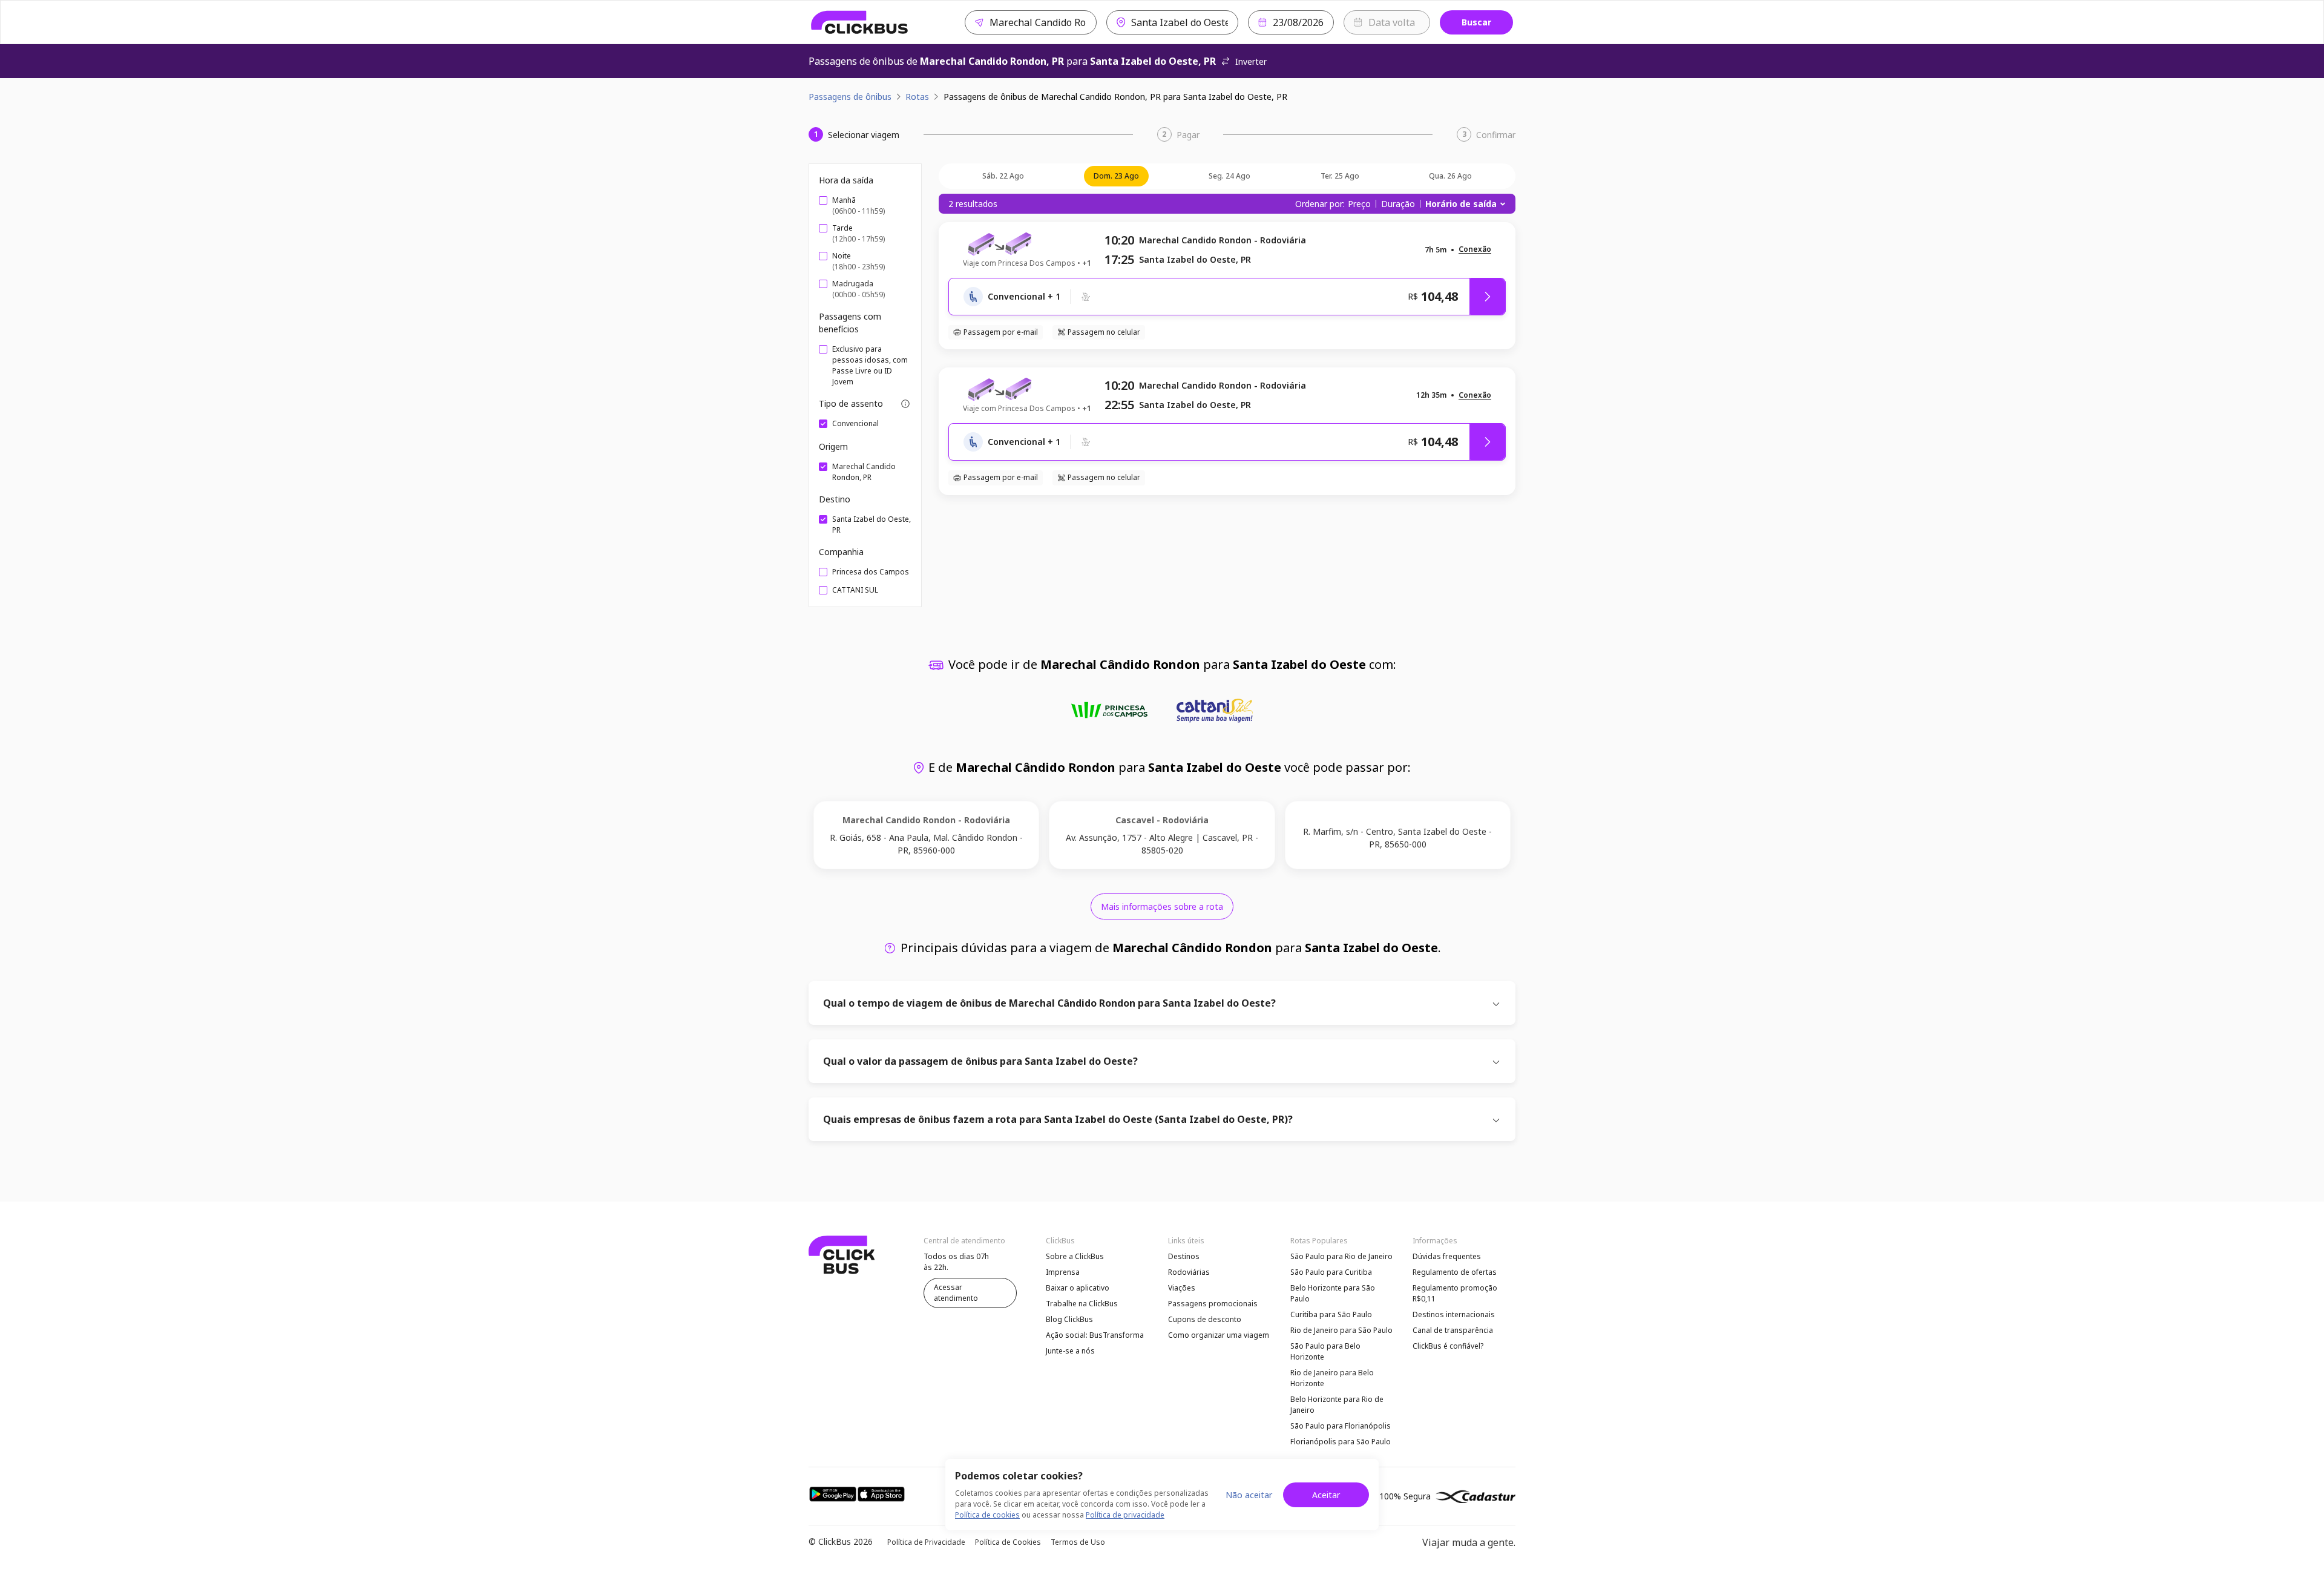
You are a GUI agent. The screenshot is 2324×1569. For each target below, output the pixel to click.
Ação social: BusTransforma (1095, 1335)
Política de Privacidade (926, 1542)
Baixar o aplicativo (1078, 1288)
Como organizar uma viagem (1219, 1335)
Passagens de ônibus (850, 97)
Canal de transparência (1453, 1330)
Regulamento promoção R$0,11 (1455, 1293)
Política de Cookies (1008, 1542)
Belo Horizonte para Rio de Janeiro (1337, 1405)
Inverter (1251, 61)
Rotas (917, 97)
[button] (1475, 250)
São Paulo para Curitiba (1331, 1272)
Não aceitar (1249, 1495)
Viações (1182, 1288)
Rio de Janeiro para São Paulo (1341, 1330)
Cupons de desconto (1205, 1319)
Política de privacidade (1125, 1515)
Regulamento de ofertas (1455, 1272)
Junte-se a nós (1070, 1351)
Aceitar (1326, 1495)
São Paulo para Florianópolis (1341, 1426)
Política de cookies (987, 1515)
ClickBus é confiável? (1448, 1346)
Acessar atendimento (956, 1293)
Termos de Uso (1078, 1542)
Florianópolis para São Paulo (1341, 1442)
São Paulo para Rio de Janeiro (1341, 1256)
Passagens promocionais (1213, 1304)
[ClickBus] (860, 22)
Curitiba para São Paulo (1331, 1314)
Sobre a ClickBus (1075, 1256)
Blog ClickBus (1069, 1319)
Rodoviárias (1189, 1272)
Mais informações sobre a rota (1162, 906)
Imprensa (1063, 1272)
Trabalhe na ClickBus (1082, 1304)
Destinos (1184, 1256)
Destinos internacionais (1454, 1314)
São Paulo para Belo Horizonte (1325, 1351)
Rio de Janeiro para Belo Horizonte (1332, 1378)
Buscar (1476, 22)
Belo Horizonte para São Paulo (1333, 1293)
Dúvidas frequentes (1447, 1256)
